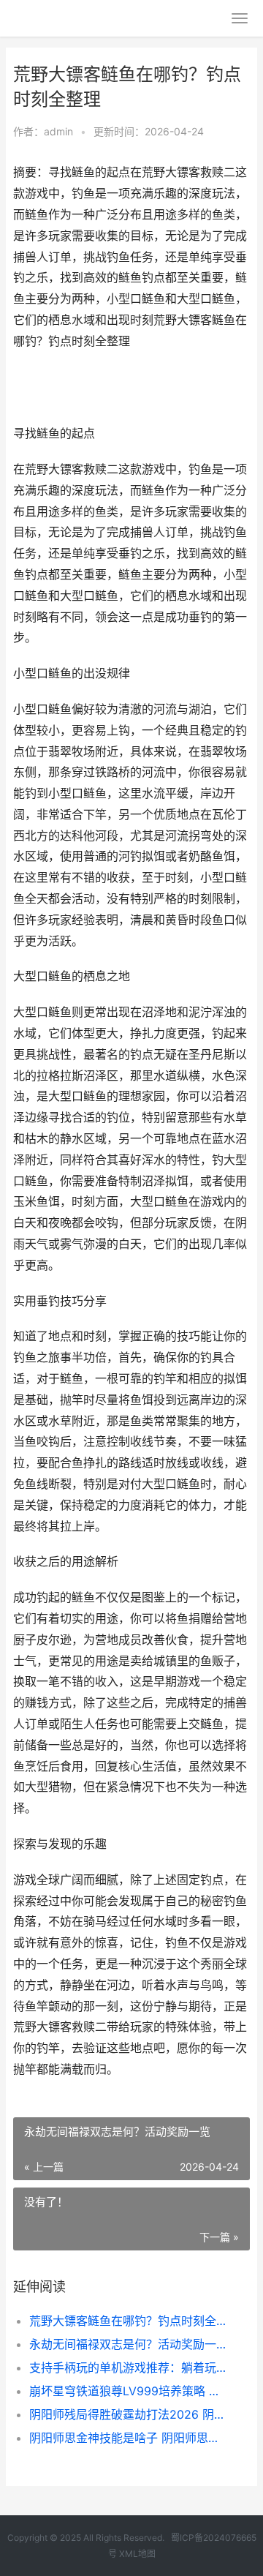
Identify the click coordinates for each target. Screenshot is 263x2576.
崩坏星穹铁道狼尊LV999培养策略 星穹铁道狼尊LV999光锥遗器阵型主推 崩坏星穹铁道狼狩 (129, 2391)
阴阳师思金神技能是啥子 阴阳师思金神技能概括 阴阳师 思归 (129, 2438)
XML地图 (137, 2554)
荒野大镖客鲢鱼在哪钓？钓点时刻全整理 (129, 2321)
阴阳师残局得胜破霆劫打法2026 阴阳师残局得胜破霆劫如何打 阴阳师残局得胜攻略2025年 (129, 2414)
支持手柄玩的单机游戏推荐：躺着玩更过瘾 (129, 2367)
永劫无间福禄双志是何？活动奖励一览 (129, 2344)
